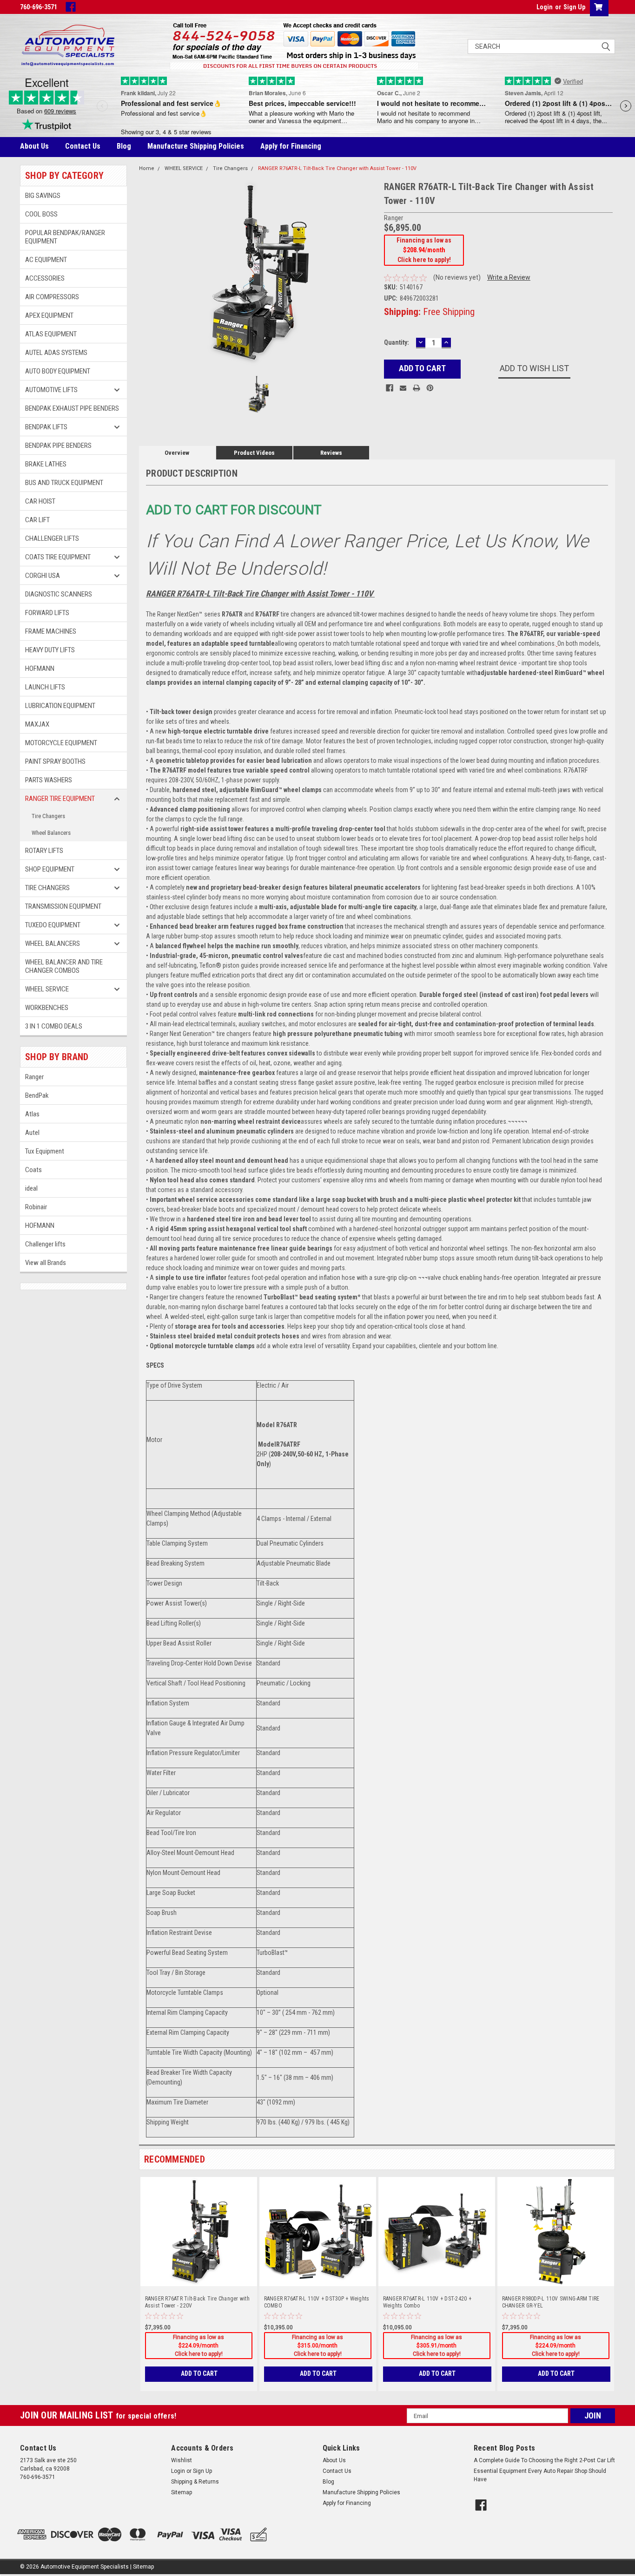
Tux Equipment (45, 1151)
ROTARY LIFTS (44, 851)
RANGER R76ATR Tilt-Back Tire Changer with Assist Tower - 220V (197, 2302)
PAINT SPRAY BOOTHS (55, 761)
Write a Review (509, 277)
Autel (32, 1133)
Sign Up (574, 7)
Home (147, 168)
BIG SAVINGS (43, 196)
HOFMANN (40, 669)
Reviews (331, 453)
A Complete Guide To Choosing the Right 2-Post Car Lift (544, 2460)
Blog (124, 146)
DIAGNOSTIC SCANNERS (59, 594)
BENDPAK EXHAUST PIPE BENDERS (72, 408)
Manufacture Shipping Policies (196, 146)
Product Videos (254, 453)
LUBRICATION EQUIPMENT (60, 706)
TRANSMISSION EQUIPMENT (63, 906)
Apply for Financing (291, 146)
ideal (31, 1188)
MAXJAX (37, 724)
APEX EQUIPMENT (49, 315)
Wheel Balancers (51, 833)
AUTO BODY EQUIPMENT (58, 371)
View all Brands (46, 1263)
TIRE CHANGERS (47, 888)
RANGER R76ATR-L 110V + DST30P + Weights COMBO (317, 2302)
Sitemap (182, 2492)
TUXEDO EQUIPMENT (53, 925)
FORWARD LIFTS (47, 613)
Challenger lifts (45, 1244)
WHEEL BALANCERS (53, 944)
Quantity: (397, 342)
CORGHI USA (43, 576)
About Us (34, 146)
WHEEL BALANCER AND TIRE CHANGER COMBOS (64, 966)
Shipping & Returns (195, 2482)
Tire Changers (48, 816)
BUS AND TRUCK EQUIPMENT (64, 483)
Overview (177, 453)
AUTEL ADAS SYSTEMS (56, 353)
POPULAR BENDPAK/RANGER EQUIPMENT (65, 237)
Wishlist (182, 2460)
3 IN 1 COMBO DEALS (54, 1026)
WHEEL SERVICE (47, 989)
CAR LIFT (37, 520)
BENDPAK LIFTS (46, 427)
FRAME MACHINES (51, 631)
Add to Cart (199, 2373)
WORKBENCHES (47, 1008)
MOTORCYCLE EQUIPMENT (61, 743)
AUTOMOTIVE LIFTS (51, 390)
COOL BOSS (41, 214)
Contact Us (83, 146)
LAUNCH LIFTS (45, 687)
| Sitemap (142, 2567)
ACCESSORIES (45, 278)
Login (545, 7)
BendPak (37, 1095)
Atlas (32, 1114)
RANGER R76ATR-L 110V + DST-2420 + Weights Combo (427, 2302)
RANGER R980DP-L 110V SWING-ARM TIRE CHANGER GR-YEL (551, 2302)
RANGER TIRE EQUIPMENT (60, 799)
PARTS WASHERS (49, 780)
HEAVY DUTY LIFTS (50, 650)
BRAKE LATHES (46, 464)
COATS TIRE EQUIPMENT (58, 557)
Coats (33, 1170)
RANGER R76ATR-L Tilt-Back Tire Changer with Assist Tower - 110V (337, 168)
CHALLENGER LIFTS (52, 538)
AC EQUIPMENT (46, 260)
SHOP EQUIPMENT (50, 869)
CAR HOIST (40, 501)
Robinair (36, 1207)
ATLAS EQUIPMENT (51, 334)
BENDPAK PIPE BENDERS (58, 446)
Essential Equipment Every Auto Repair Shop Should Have (540, 2475)
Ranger (34, 1077)
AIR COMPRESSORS (52, 297)
